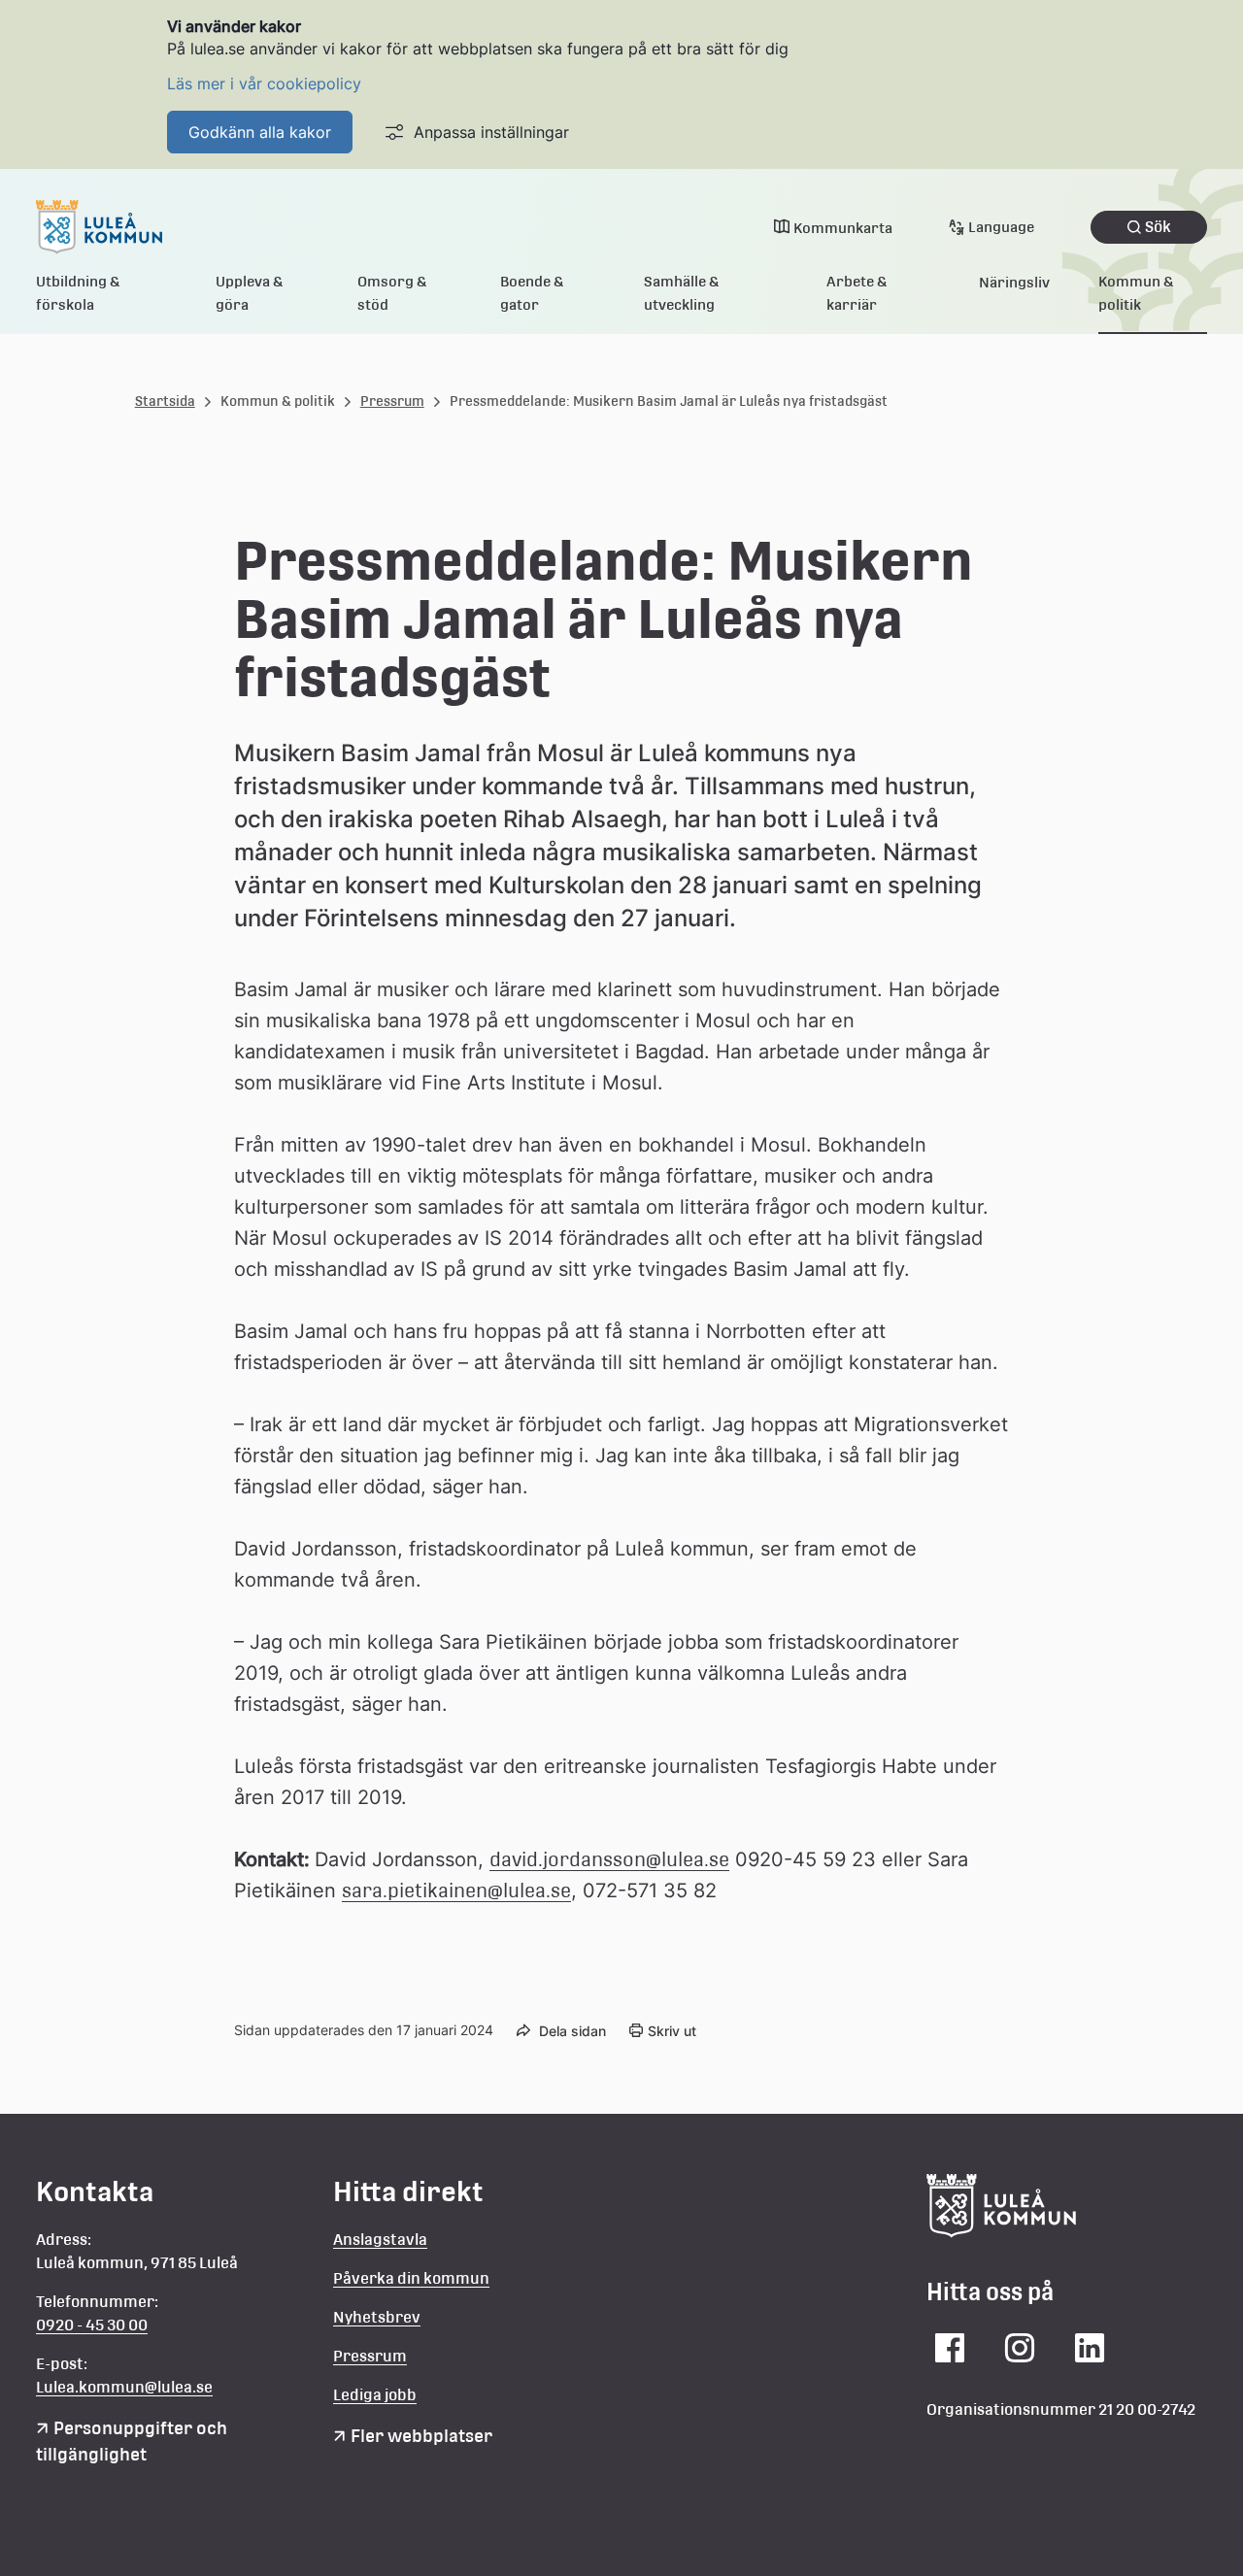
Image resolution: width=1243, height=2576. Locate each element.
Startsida (165, 401)
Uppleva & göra (250, 293)
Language (1001, 227)
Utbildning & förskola (78, 293)
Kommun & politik (1136, 293)
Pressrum (392, 401)
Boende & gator (532, 293)
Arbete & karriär (857, 293)
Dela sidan (572, 2031)
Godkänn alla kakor (260, 132)
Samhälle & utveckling (682, 293)
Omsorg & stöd (392, 293)
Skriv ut (672, 2031)
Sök (1158, 227)
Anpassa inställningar (491, 132)
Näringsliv (1014, 282)
